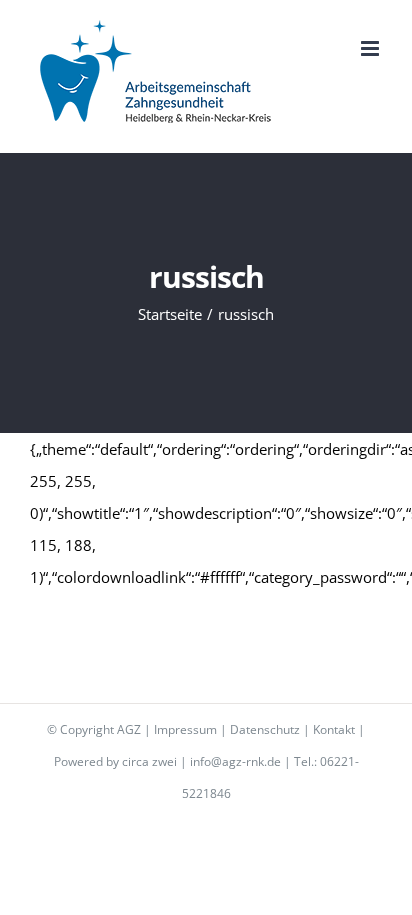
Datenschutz (265, 729)
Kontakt (334, 729)
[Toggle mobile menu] (371, 48)
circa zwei (149, 761)
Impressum (185, 729)
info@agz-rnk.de (235, 761)
